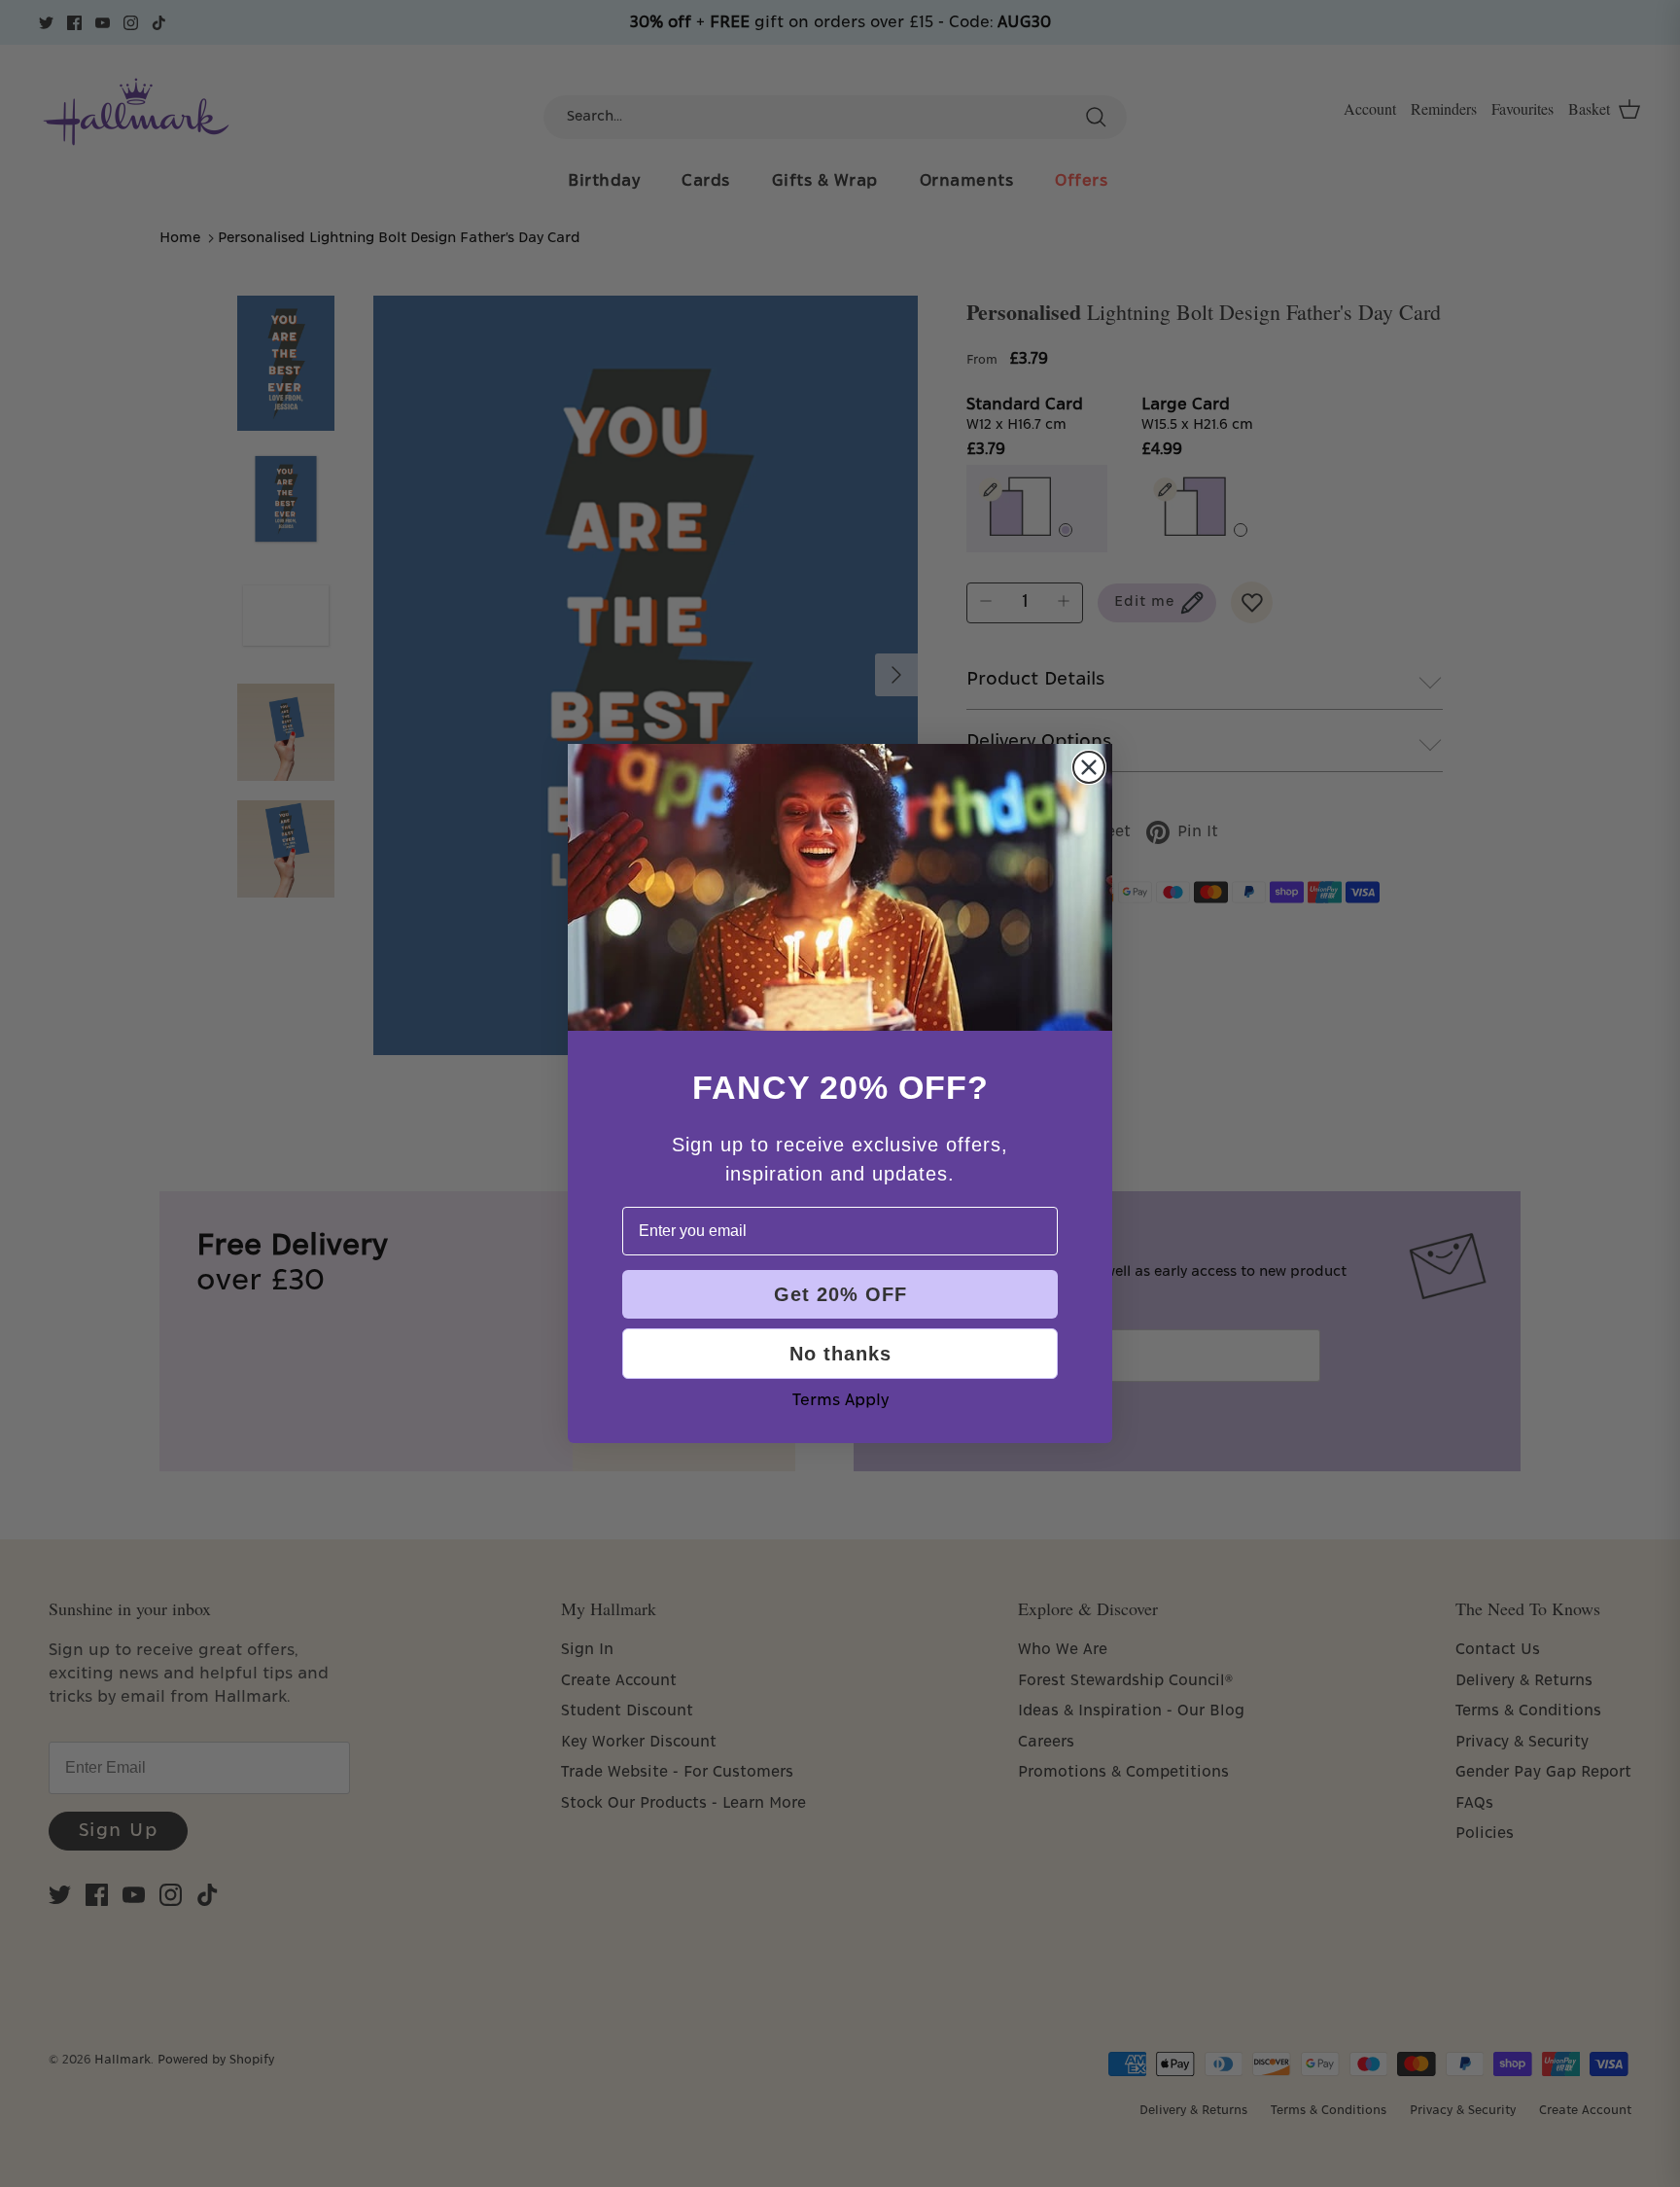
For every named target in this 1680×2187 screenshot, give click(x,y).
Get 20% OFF (840, 1294)
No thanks (840, 1354)
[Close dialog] (1089, 767)
